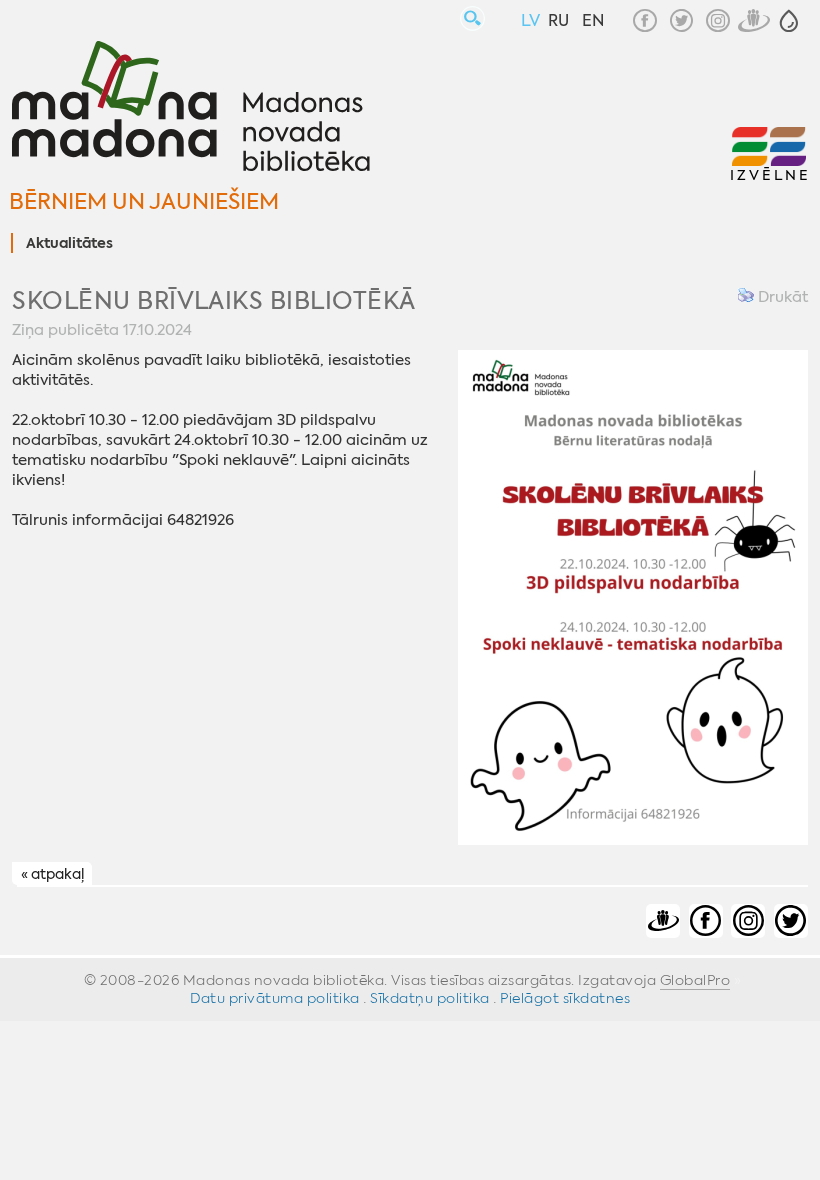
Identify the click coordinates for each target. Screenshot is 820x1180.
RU (558, 20)
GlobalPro (695, 980)
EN (593, 20)
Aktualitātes (69, 244)
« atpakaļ (52, 875)
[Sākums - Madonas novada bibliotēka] (191, 109)
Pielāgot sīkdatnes (565, 998)
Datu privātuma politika (275, 998)
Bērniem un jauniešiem (144, 201)
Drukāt (781, 297)
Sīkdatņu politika (430, 998)
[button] (789, 21)
